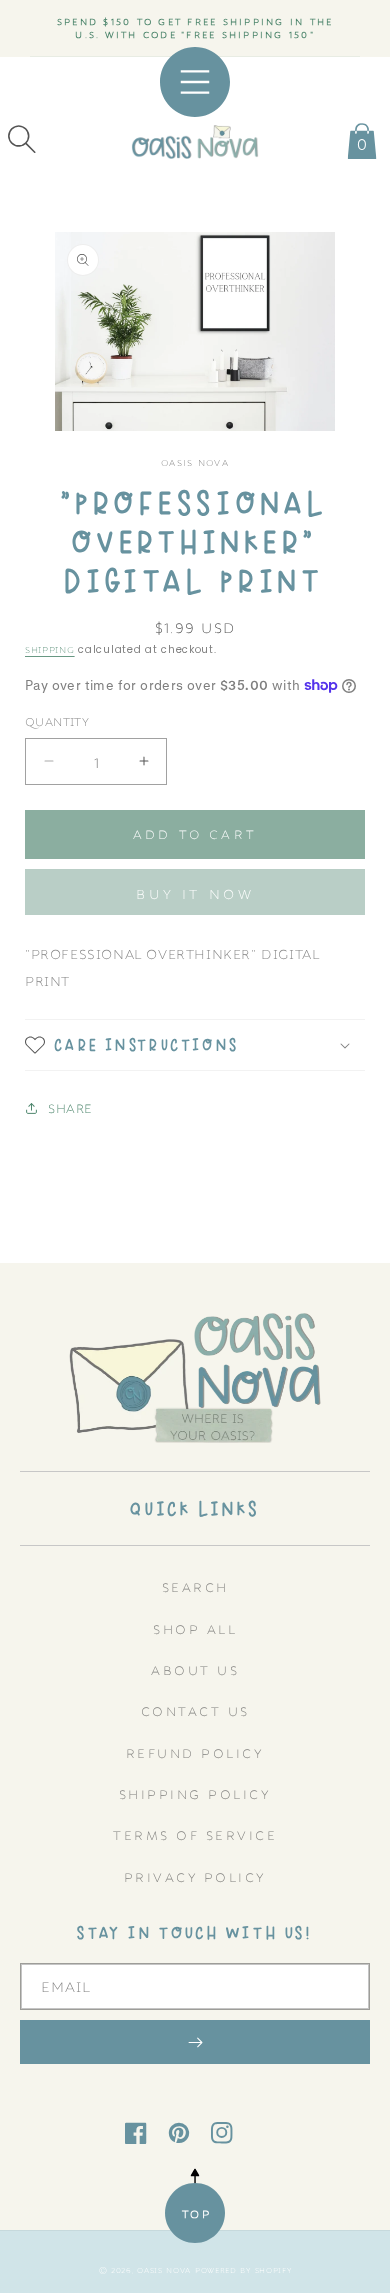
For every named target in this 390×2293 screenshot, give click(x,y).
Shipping (50, 649)
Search (195, 1586)
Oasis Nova (164, 2270)
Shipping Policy (195, 1793)
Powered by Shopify (243, 2270)
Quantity (57, 721)
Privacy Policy (195, 1876)
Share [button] (70, 1107)
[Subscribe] (195, 2042)
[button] (22, 139)
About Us (195, 1669)
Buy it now (195, 893)
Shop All (195, 1628)
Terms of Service (195, 1834)
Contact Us (195, 1710)
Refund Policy (195, 1752)
